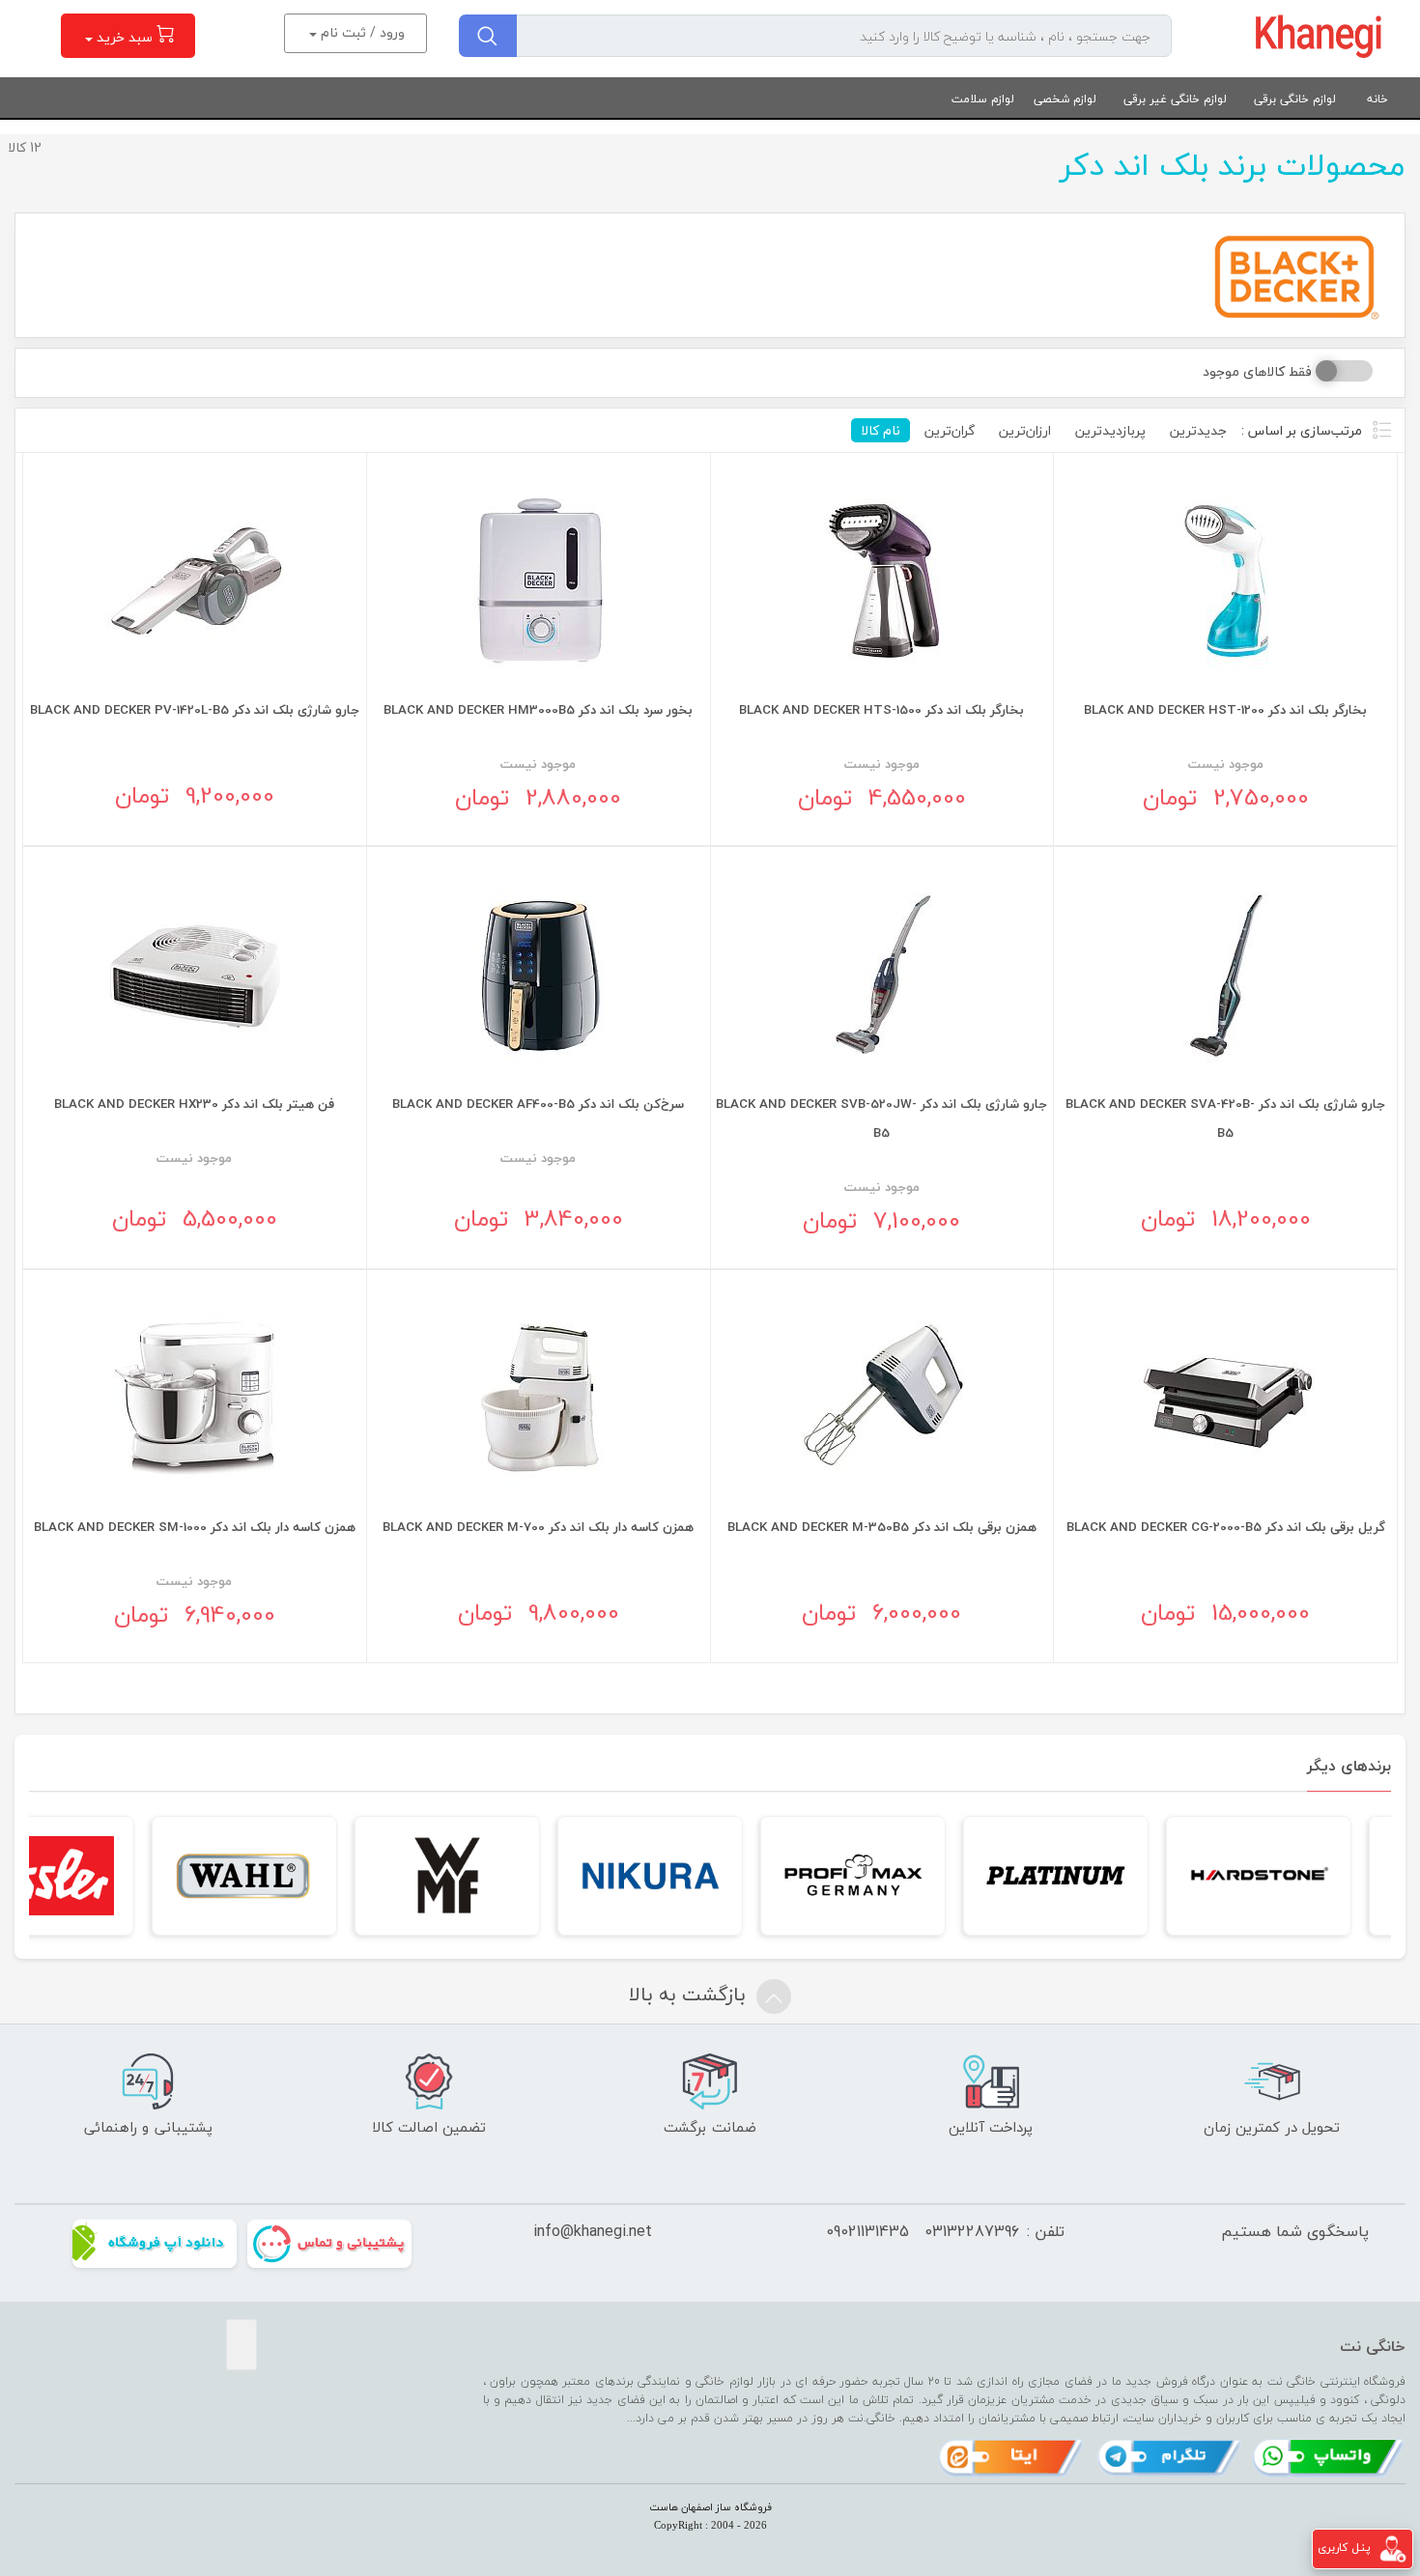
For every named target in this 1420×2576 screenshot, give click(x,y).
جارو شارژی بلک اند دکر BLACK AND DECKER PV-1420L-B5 (195, 709)
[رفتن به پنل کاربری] (1393, 2548)
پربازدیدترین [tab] (1110, 430)
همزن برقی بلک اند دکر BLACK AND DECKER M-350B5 (882, 1527)
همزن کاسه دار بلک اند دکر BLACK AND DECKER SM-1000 (195, 1527)
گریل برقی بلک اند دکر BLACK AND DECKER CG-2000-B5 (1226, 1527)
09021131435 (867, 2231)
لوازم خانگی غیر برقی (1175, 99)
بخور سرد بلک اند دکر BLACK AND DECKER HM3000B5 (538, 709)
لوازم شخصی (1065, 99)
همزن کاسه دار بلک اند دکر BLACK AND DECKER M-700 (538, 1527)
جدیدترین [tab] (1198, 430)
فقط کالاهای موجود (1257, 371)
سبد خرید (125, 37)
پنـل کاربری (1344, 2548)
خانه (1377, 99)
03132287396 (972, 2231)
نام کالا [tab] (880, 430)
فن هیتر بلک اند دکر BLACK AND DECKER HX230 (194, 1104)
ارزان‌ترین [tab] (1025, 430)
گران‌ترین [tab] (950, 430)
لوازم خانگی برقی (1295, 99)
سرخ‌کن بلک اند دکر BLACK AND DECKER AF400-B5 (538, 1104)
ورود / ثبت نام (361, 32)
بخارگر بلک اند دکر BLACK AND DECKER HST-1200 (1225, 709)
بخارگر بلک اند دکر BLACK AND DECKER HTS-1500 (881, 709)
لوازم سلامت (983, 99)
